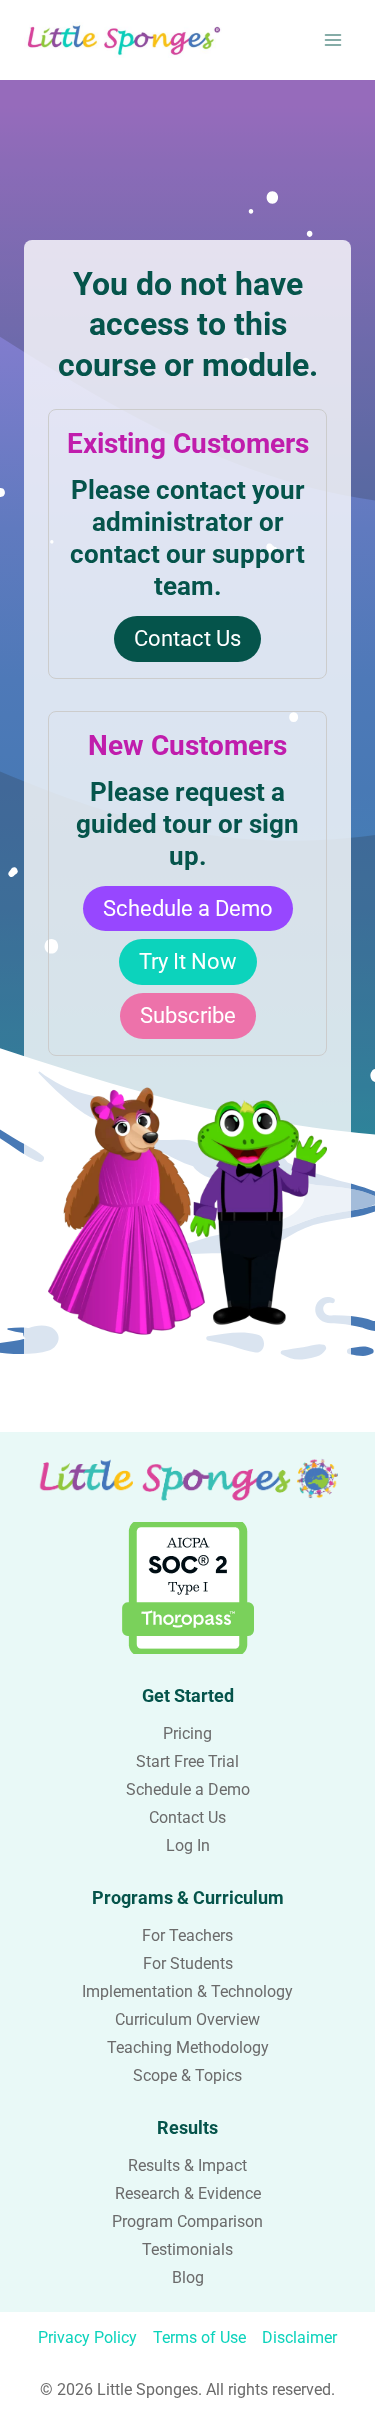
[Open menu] (332, 39)
